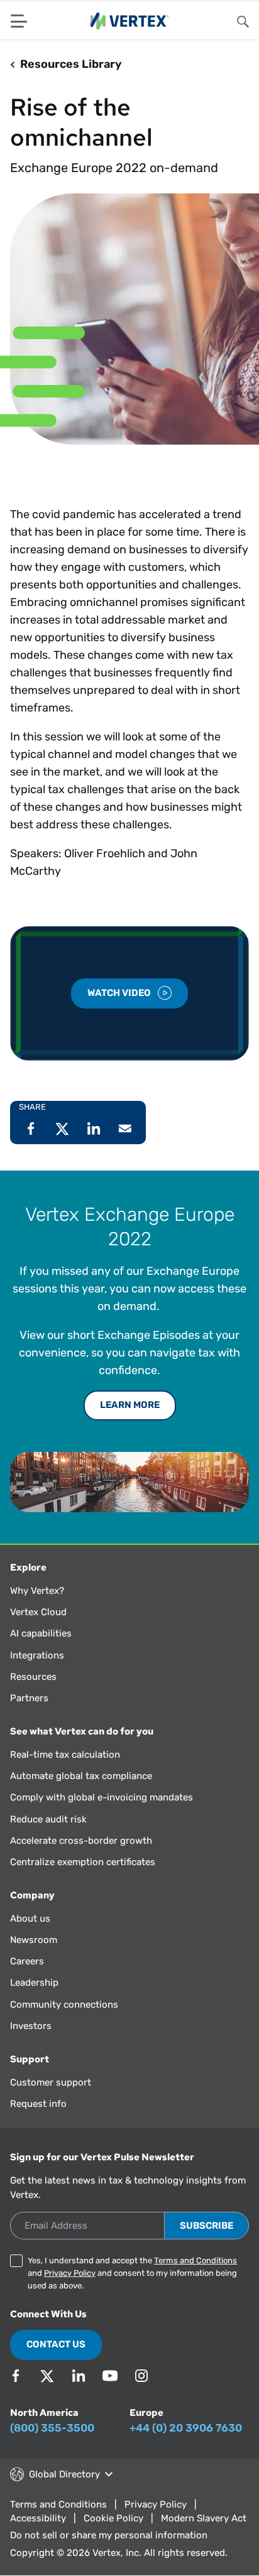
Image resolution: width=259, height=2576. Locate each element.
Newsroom (34, 1940)
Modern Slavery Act (204, 2518)
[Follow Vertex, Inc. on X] (47, 2376)
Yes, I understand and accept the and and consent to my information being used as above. (132, 2273)
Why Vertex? (37, 1591)
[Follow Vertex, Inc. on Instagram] (141, 2376)
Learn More (130, 1405)
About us (30, 1918)
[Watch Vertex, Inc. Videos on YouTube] (110, 2376)
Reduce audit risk (48, 1819)
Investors (31, 2026)
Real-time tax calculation (65, 1755)
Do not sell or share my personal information (109, 2535)
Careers (27, 1961)
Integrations (37, 1655)
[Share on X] (62, 1128)
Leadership (34, 1983)
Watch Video (120, 993)
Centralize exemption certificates (83, 1862)
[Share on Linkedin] (94, 1128)
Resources (33, 1677)
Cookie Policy (113, 2518)
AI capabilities (41, 1633)
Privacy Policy (70, 2273)
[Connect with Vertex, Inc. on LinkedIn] (79, 2376)
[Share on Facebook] (31, 1128)
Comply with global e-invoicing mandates (102, 1797)
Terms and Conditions (196, 2260)
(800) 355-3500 (52, 2428)
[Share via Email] (125, 1128)
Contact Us (56, 2344)
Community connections (64, 2005)
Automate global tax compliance (81, 1776)
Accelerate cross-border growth (81, 1841)
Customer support (51, 2082)
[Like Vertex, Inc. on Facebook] (16, 2376)
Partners (29, 1698)
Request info (38, 2104)
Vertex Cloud (38, 1612)
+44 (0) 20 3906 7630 (186, 2428)
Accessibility (38, 2518)
